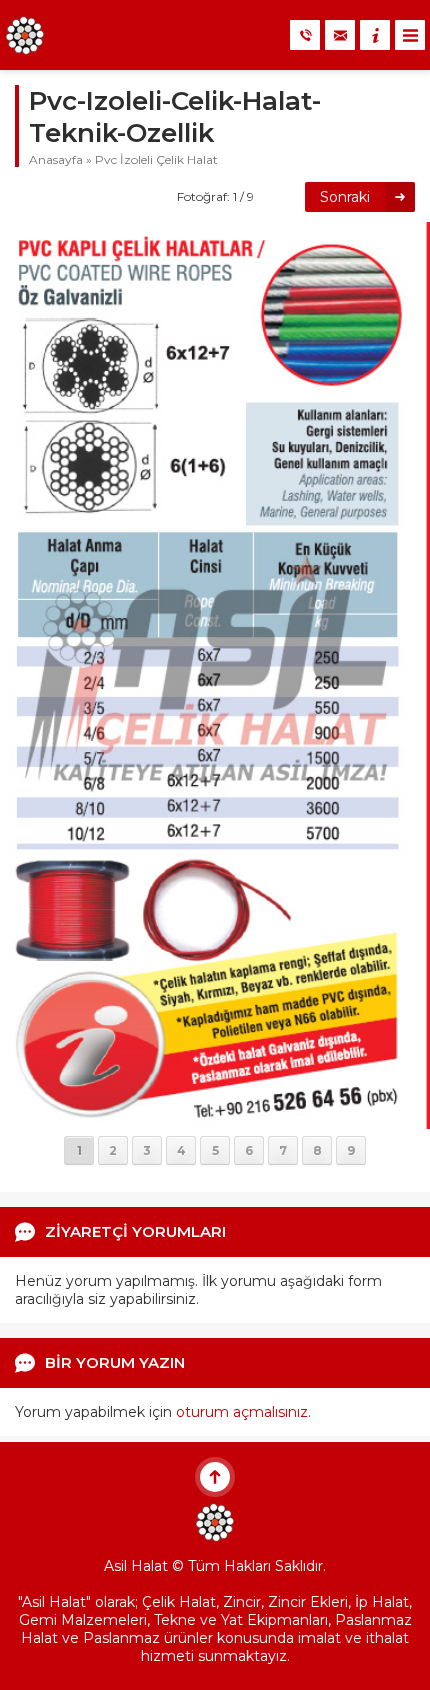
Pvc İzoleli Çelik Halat (156, 159)
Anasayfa (56, 159)
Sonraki (345, 197)
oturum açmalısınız (242, 1412)
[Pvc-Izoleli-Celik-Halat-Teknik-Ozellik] (215, 1120)
